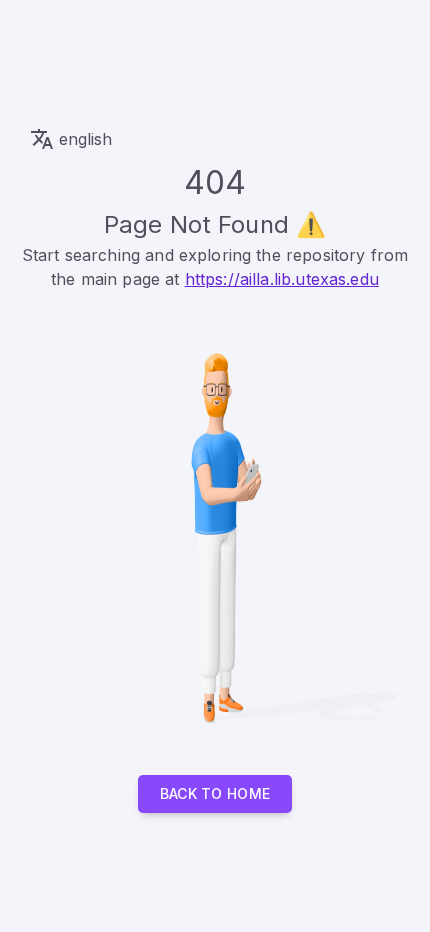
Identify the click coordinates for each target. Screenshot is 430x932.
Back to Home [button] (215, 793)
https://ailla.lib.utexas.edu (282, 279)
